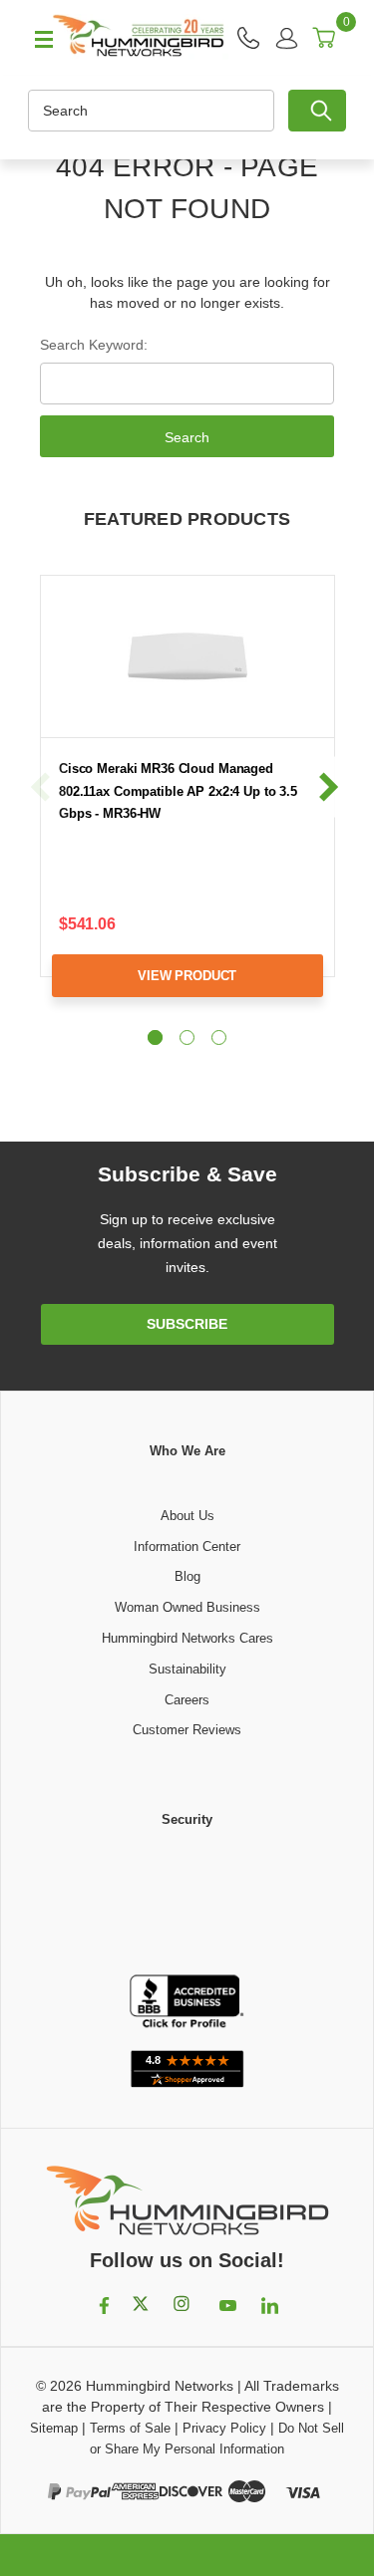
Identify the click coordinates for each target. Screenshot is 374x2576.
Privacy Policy (224, 2428)
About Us (187, 1516)
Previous (41, 786)
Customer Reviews (187, 1730)
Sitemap (54, 2428)
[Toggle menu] (35, 38)
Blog (187, 1576)
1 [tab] (155, 1037)
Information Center (187, 1546)
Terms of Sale (130, 2428)
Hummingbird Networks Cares (187, 1638)
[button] (187, 1903)
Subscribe (187, 1324)
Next (328, 786)
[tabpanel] (187, 801)
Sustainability (187, 1669)
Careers (187, 1700)
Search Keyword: (94, 345)
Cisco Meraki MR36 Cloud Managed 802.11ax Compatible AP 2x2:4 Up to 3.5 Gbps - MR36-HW (178, 791)
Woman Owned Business (187, 1607)
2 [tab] (187, 1037)
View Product (187, 976)
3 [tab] (219, 1037)
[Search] (317, 111)
